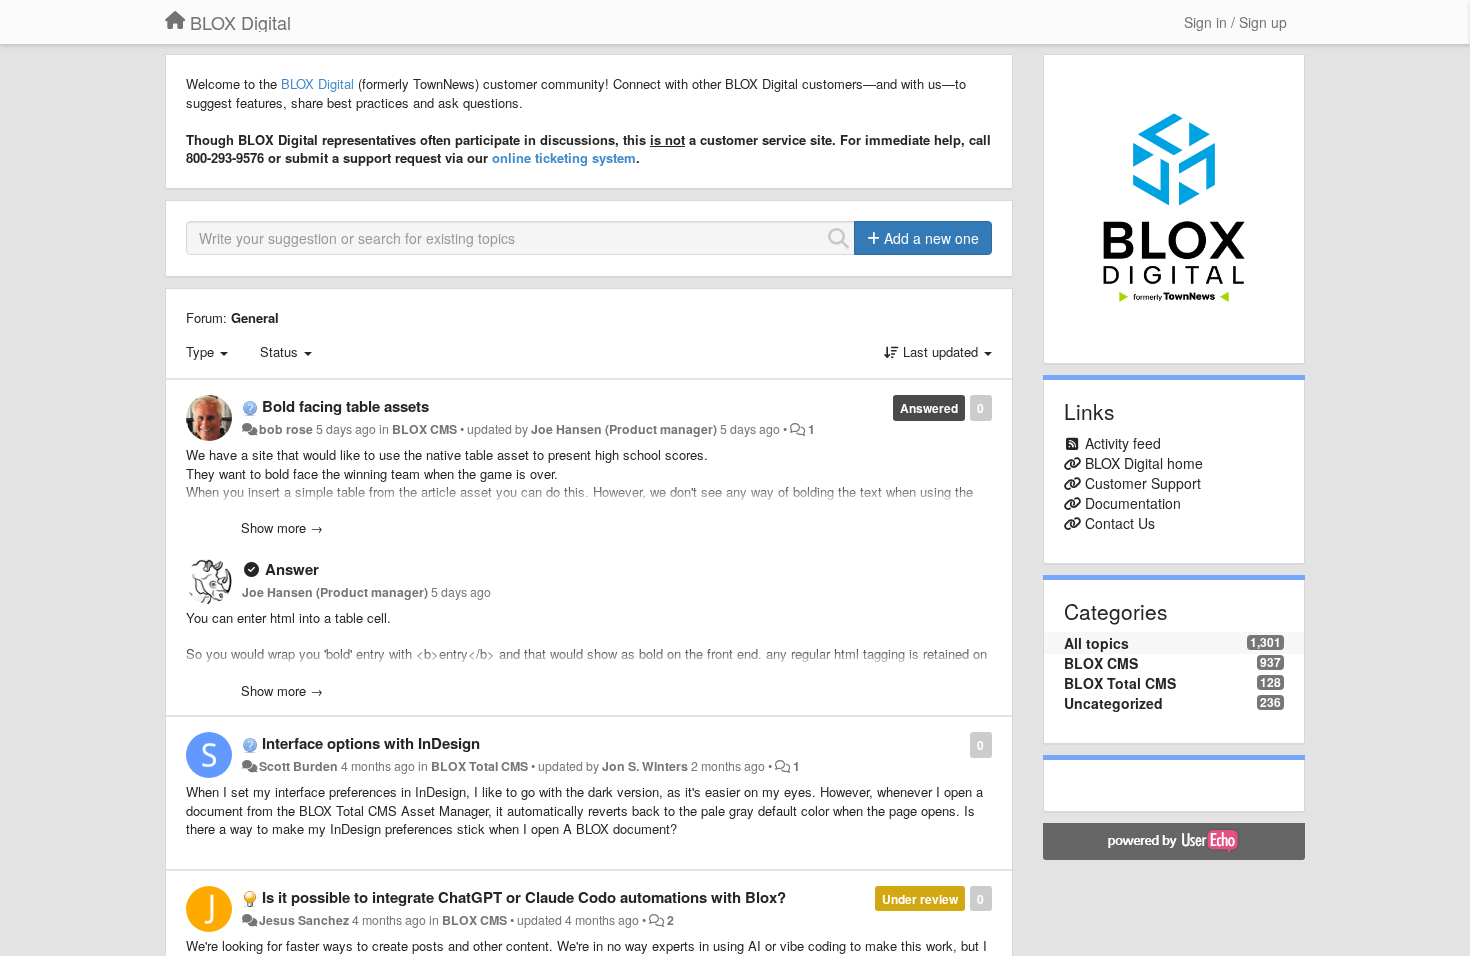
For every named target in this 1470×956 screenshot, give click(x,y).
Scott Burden (298, 766)
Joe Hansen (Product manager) (624, 429)
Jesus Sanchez (304, 920)
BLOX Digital (317, 83)
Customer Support (1143, 483)
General (255, 317)
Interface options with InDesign (371, 743)
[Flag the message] (959, 743)
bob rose (286, 429)
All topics (1096, 643)
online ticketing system (564, 157)
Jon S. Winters (645, 766)
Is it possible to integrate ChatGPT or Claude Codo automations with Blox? (524, 897)
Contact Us (1120, 523)
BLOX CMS (424, 429)
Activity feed (1123, 443)
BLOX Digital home (1144, 463)
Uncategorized (1113, 703)
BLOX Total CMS (479, 766)
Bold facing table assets (345, 406)
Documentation (1133, 503)
